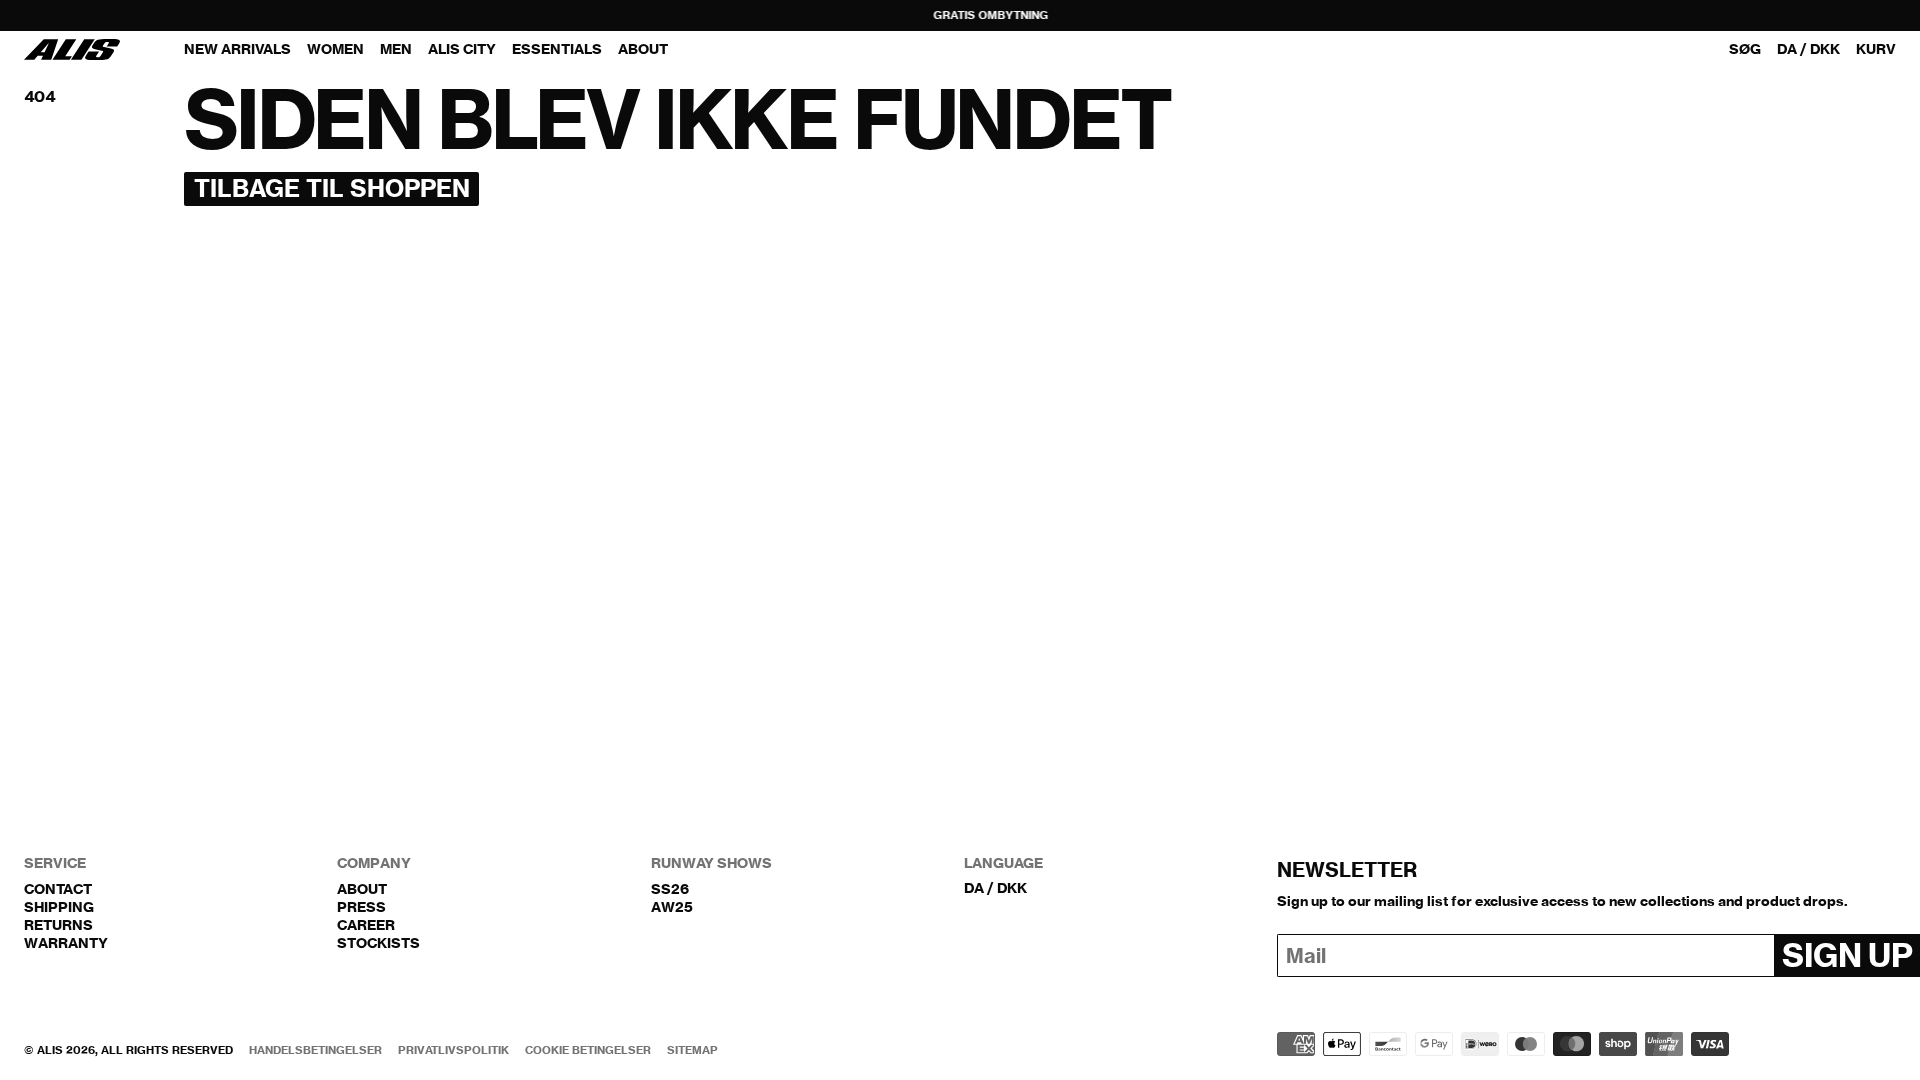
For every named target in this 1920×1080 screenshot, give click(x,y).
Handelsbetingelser (315, 1050)
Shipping (59, 907)
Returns (58, 925)
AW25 (672, 907)
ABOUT (643, 49)
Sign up (1847, 955)
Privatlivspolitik (453, 1050)
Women (335, 49)
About (362, 889)
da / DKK (1808, 49)
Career (366, 925)
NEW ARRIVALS (237, 49)
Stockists (378, 943)
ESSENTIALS (557, 49)
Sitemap (692, 1050)
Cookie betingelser (588, 1050)
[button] (1876, 50)
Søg (1745, 49)
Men (396, 49)
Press (361, 907)
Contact (58, 889)
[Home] (72, 49)
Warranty (66, 943)
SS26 (670, 889)
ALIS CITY (462, 49)
